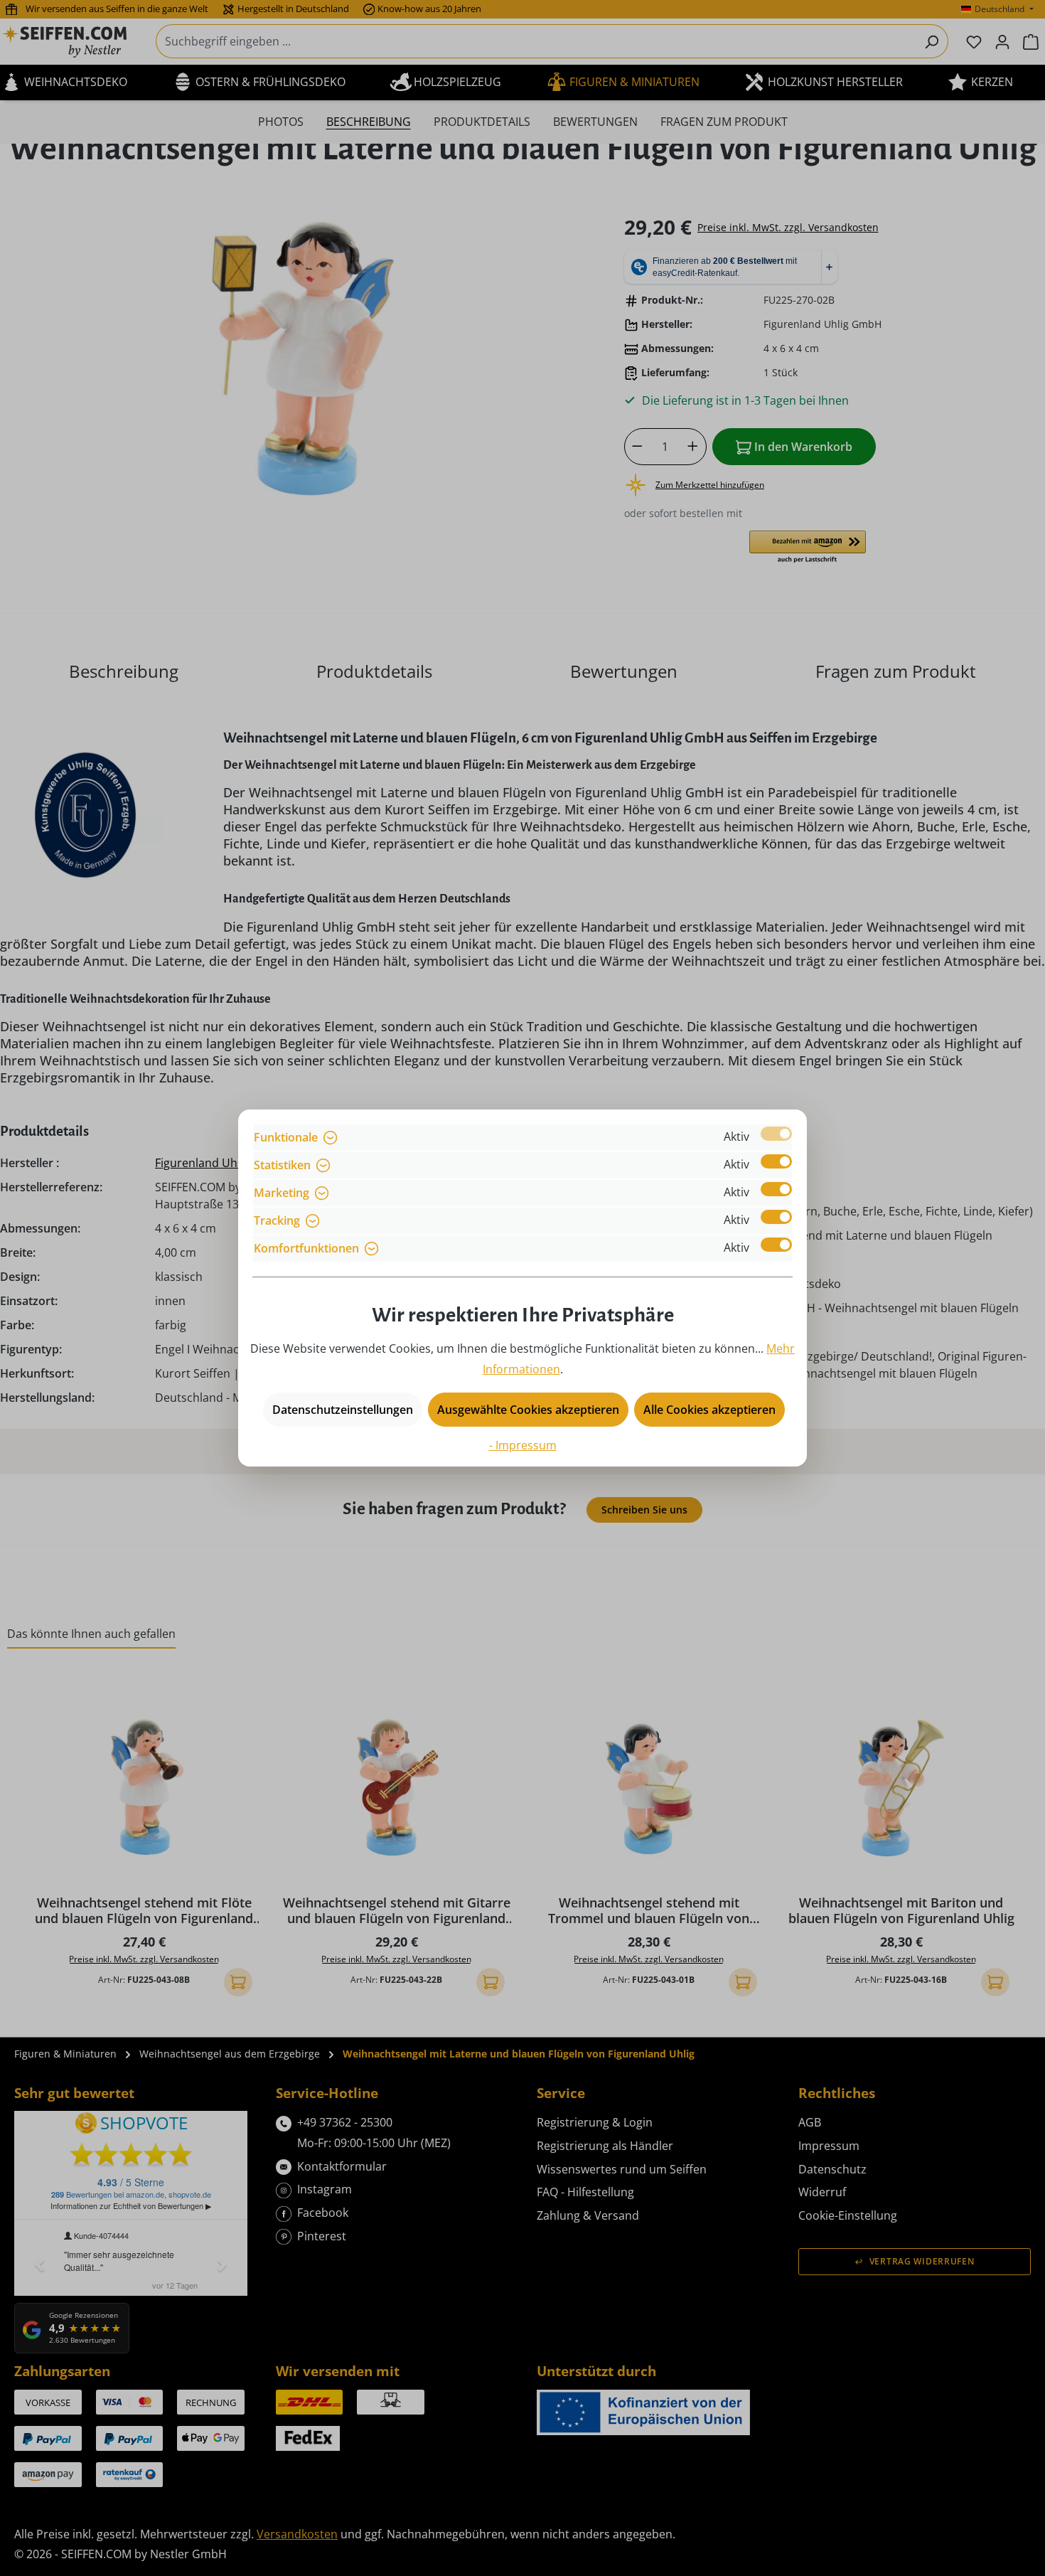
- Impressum (523, 1445)
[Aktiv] (776, 1134)
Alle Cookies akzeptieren (709, 1410)
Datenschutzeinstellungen (343, 1410)
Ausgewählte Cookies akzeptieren (528, 1410)
